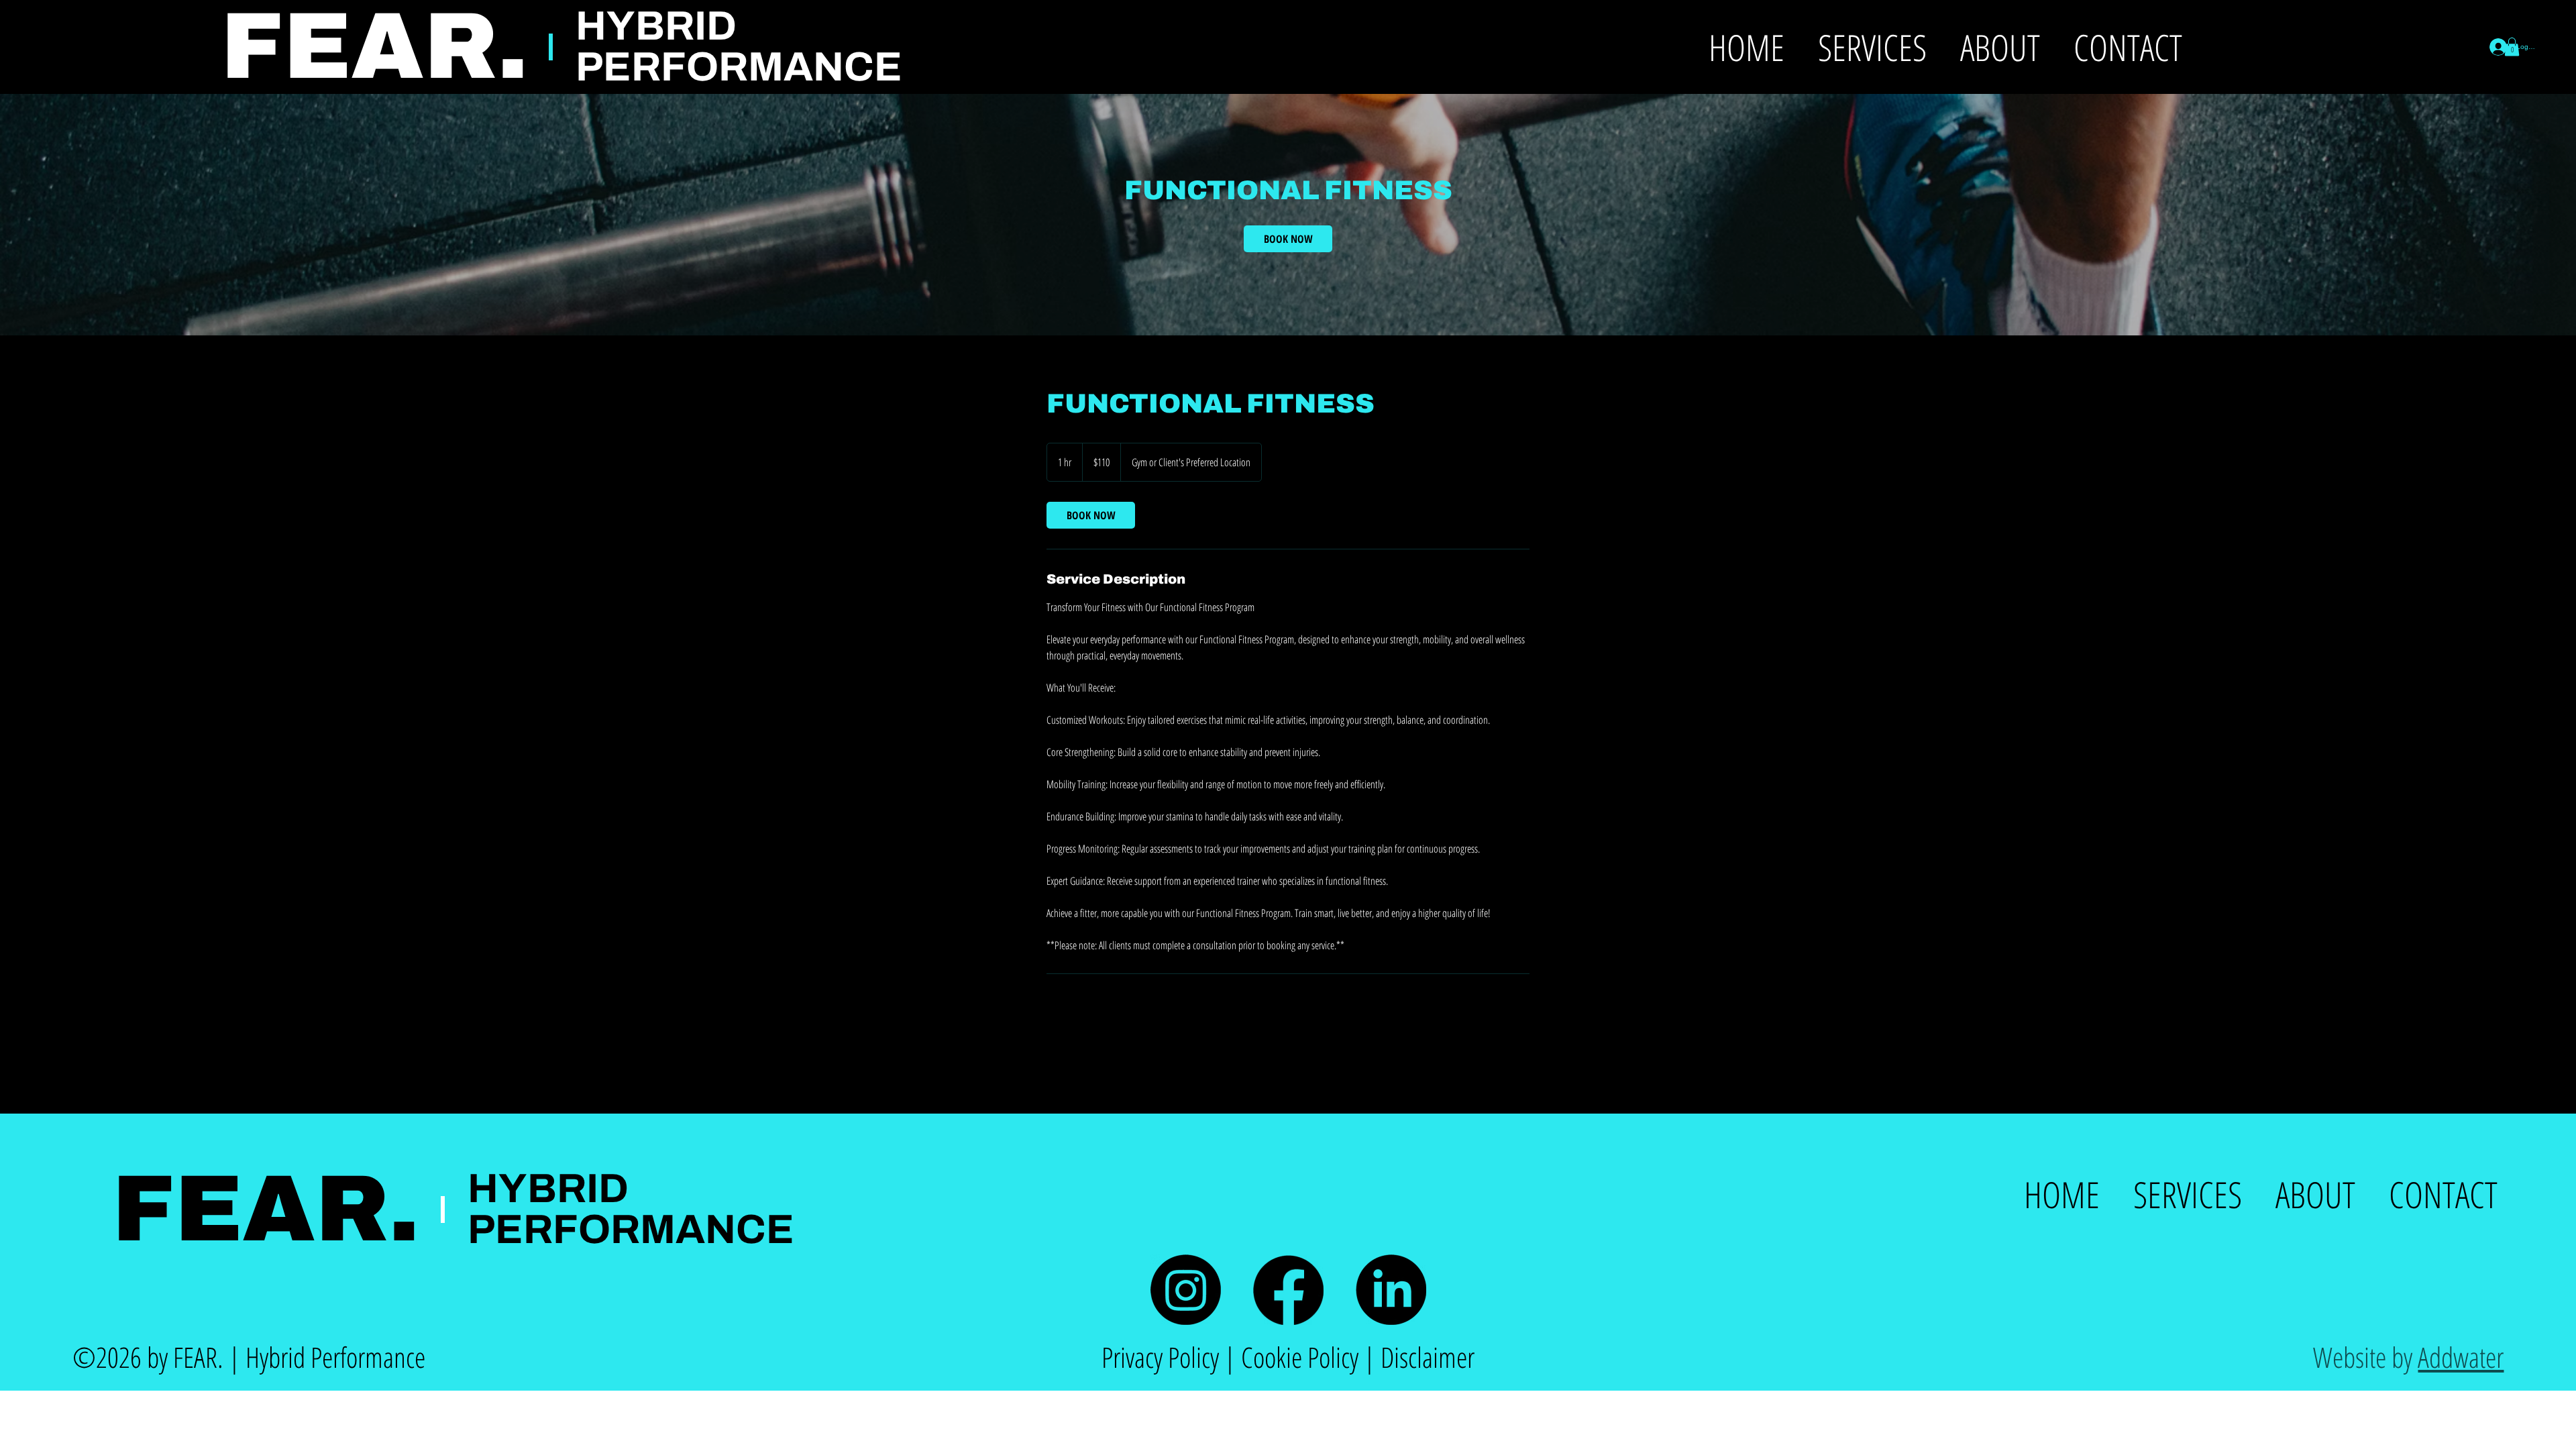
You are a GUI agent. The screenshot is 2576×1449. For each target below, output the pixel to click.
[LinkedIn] (1391, 1290)
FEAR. (266, 1209)
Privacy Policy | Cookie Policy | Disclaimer (1288, 1357)
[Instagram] (1186, 1290)
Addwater (2461, 1357)
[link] (1288, 239)
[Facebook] (1288, 1290)
